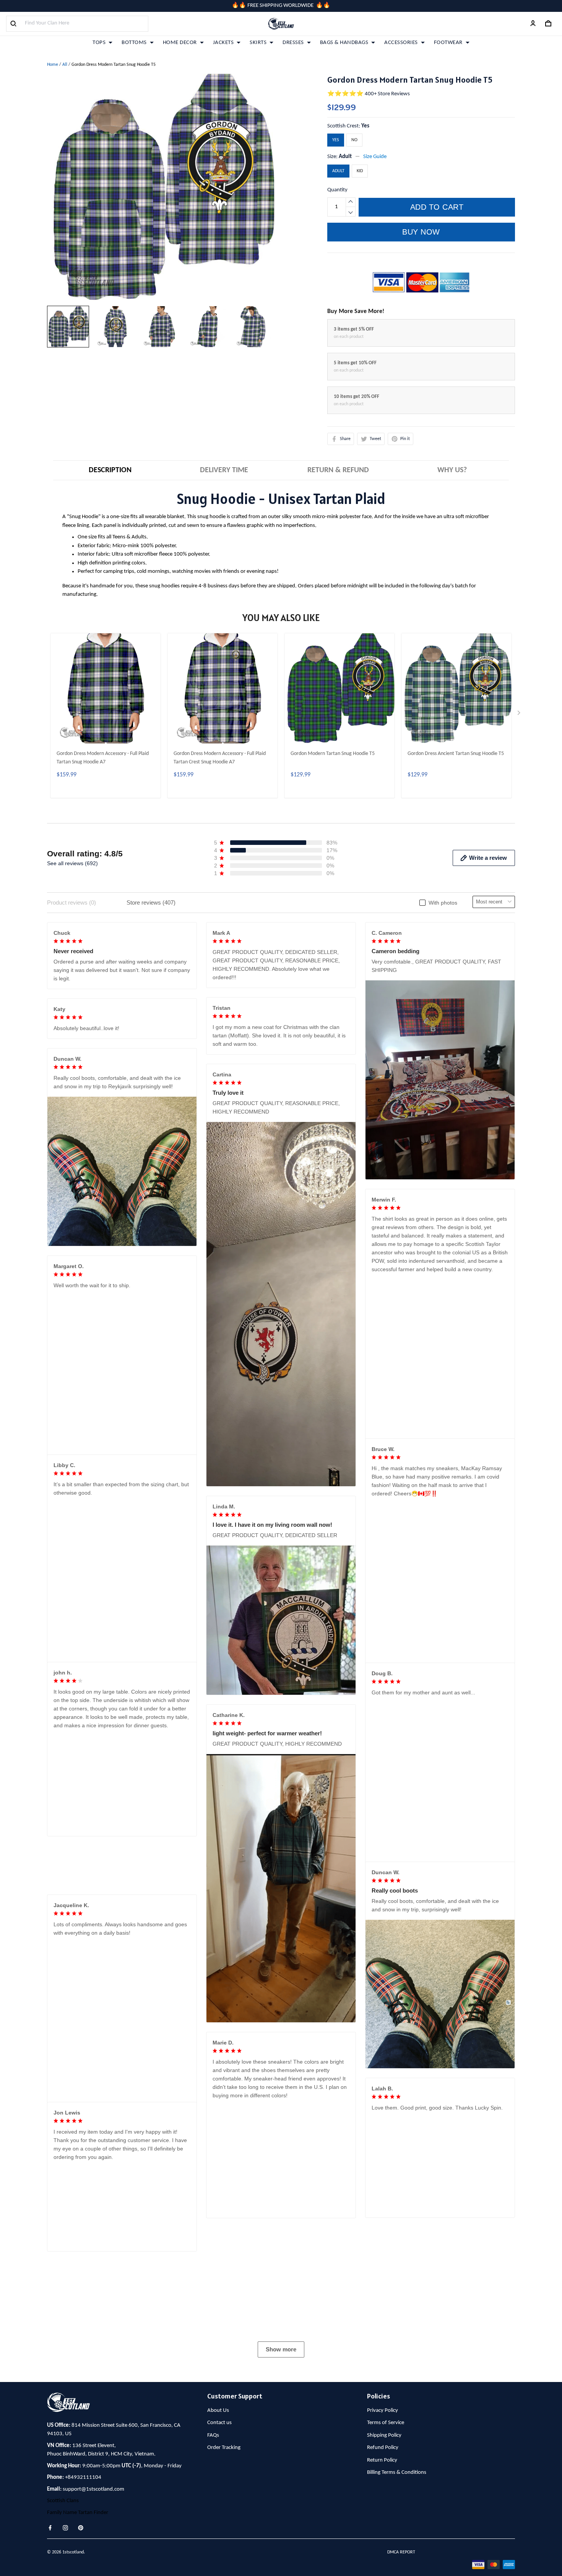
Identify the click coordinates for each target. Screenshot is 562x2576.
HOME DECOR (180, 43)
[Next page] (520, 714)
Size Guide (375, 157)
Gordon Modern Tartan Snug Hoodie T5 (333, 754)
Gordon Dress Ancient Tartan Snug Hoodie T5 (456, 754)
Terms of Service (386, 2541)
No (354, 140)
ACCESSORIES (401, 43)
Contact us (219, 2541)
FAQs (213, 2553)
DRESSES (293, 43)
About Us (218, 2528)
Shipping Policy (384, 2553)
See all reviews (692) (72, 863)
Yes (365, 126)
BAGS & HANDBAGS (344, 43)
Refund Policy (383, 2566)
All (65, 65)
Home (53, 65)
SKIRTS (258, 43)
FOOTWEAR (448, 43)
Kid (360, 171)
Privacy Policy (383, 2528)
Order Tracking (224, 2566)
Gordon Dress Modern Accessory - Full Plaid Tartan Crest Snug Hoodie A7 (220, 758)
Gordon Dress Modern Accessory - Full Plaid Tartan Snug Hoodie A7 (103, 758)
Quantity (337, 190)
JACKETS (223, 43)
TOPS (99, 43)
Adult (345, 157)
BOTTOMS (134, 43)
